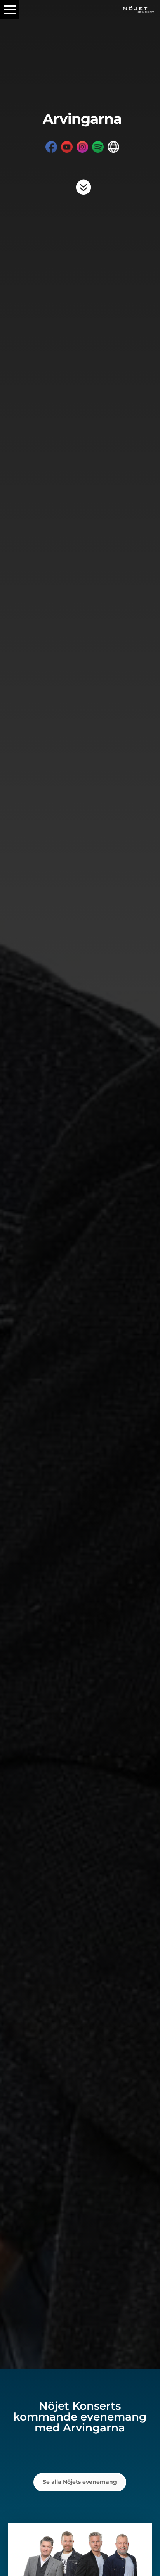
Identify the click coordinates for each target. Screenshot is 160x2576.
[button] (10, 10)
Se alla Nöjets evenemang (80, 2482)
